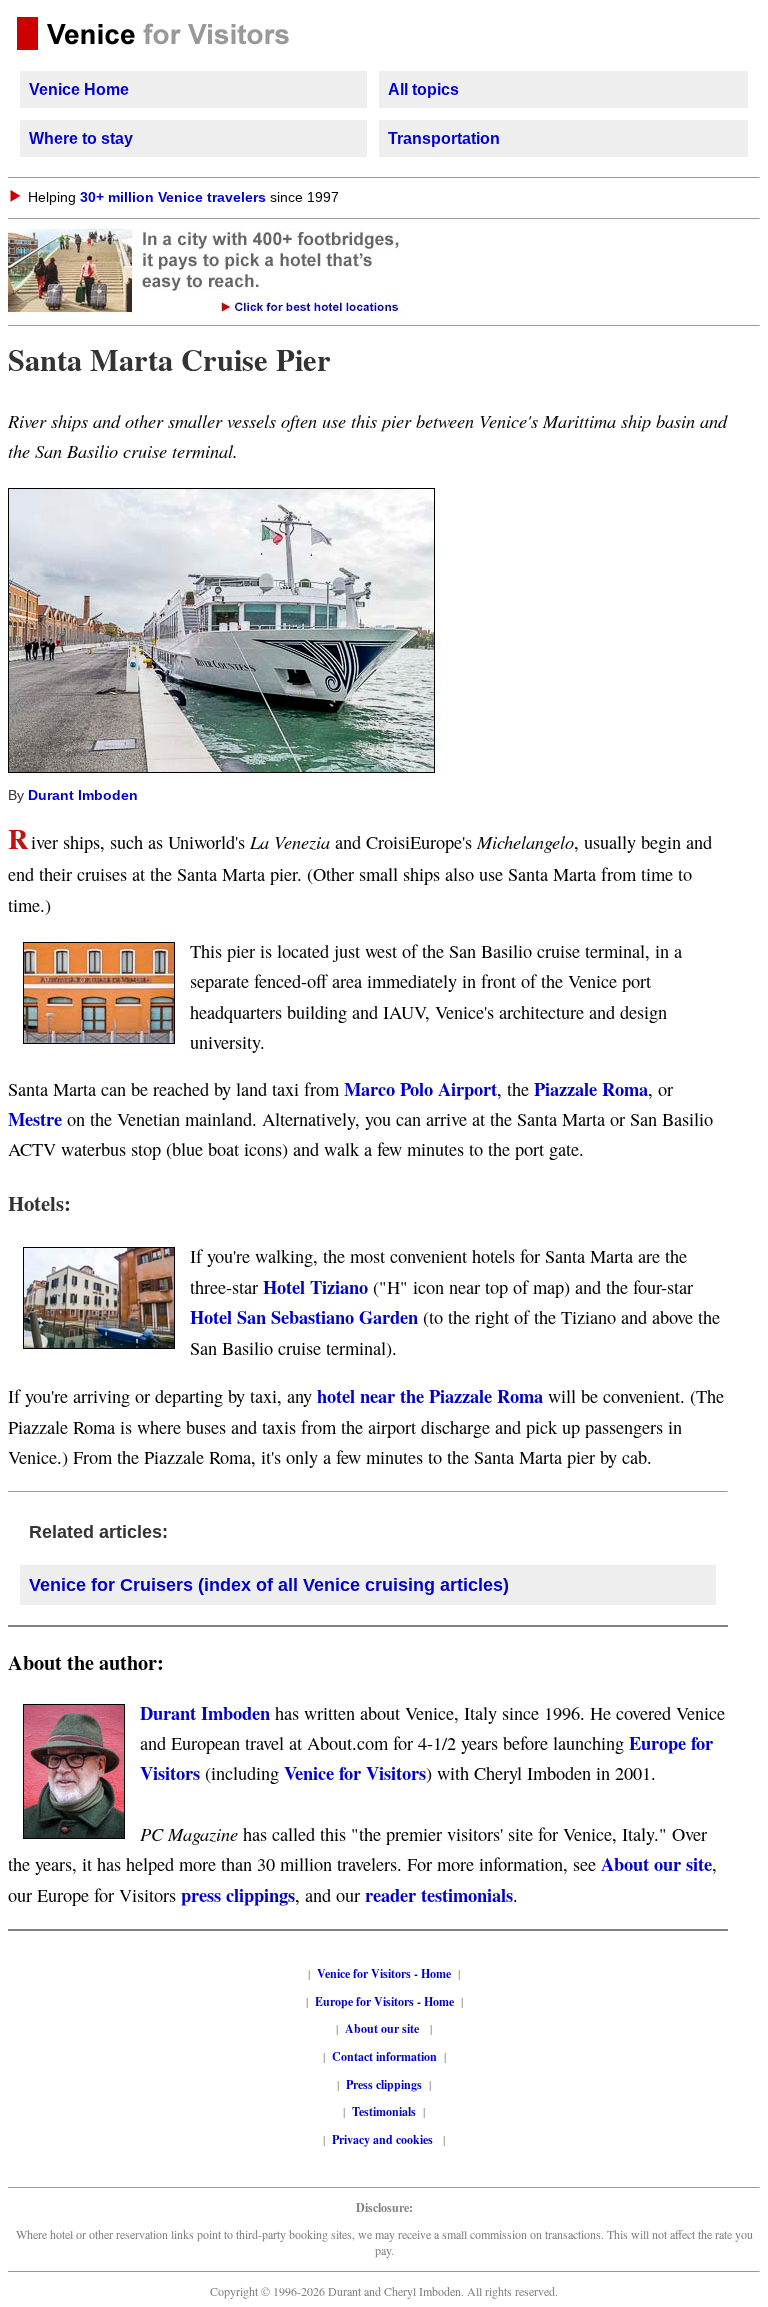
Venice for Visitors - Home (384, 1973)
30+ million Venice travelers (173, 197)
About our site (656, 1863)
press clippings (238, 1894)
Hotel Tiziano (315, 1286)
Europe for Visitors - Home (384, 2001)
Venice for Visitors (355, 1772)
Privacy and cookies (384, 2139)
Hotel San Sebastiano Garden (304, 1316)
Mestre (35, 1118)
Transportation (444, 138)
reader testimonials (439, 1894)
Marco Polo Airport (420, 1088)
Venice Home (79, 89)
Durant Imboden (83, 795)
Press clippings (384, 2084)
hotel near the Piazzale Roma (430, 1395)
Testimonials (384, 2111)
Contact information (384, 2056)
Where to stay (81, 138)
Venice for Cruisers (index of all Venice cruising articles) (269, 1585)
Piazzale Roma (591, 1088)
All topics (423, 89)
